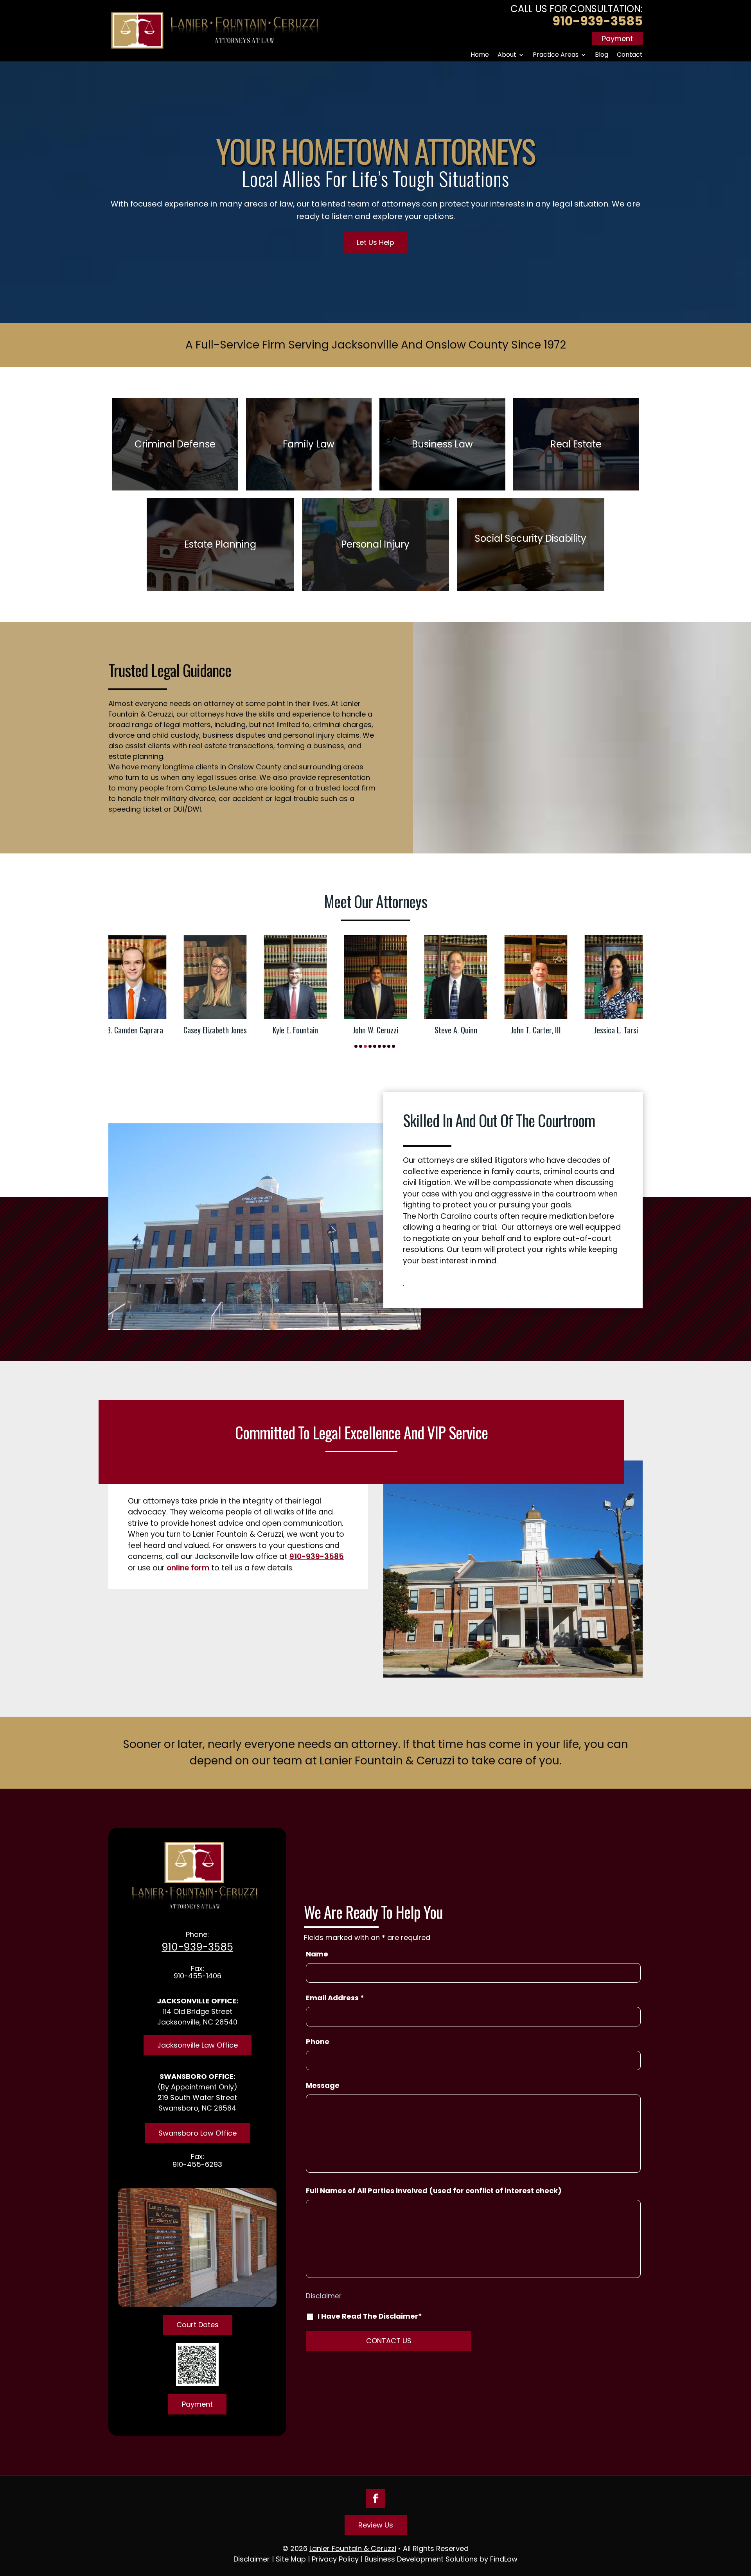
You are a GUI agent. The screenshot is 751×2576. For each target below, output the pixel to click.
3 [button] (365, 1046)
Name (317, 1954)
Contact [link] (630, 55)
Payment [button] (617, 39)
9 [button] (393, 1046)
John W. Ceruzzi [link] (299, 1030)
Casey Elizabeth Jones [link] (138, 1030)
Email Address (335, 1998)
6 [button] (379, 1046)
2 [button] (361, 1046)
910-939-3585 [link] (597, 21)
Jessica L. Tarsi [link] (539, 1030)
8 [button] (389, 1046)
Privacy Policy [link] (335, 2559)
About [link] (507, 55)
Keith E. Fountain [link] (630, 985)
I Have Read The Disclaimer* (370, 2316)
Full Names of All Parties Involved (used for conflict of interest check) (434, 2191)
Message (323, 2085)
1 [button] (356, 1046)
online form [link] (188, 1568)
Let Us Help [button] (375, 242)
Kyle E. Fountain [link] (219, 1030)
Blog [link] (602, 55)
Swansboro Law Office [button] (198, 2133)
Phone (318, 2042)
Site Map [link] (291, 2559)
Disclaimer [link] (252, 2559)
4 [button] (370, 1046)
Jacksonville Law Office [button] (198, 2045)
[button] (375, 2499)
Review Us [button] (376, 2525)
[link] (215, 31)
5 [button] (375, 1046)
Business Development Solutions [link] (421, 2559)
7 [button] (384, 1046)
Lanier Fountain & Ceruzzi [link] (353, 2548)
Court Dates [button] (198, 2325)
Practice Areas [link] (556, 55)
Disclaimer (324, 2296)
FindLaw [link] (504, 2559)
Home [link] (480, 55)
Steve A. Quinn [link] (379, 1030)
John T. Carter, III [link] (459, 1030)
